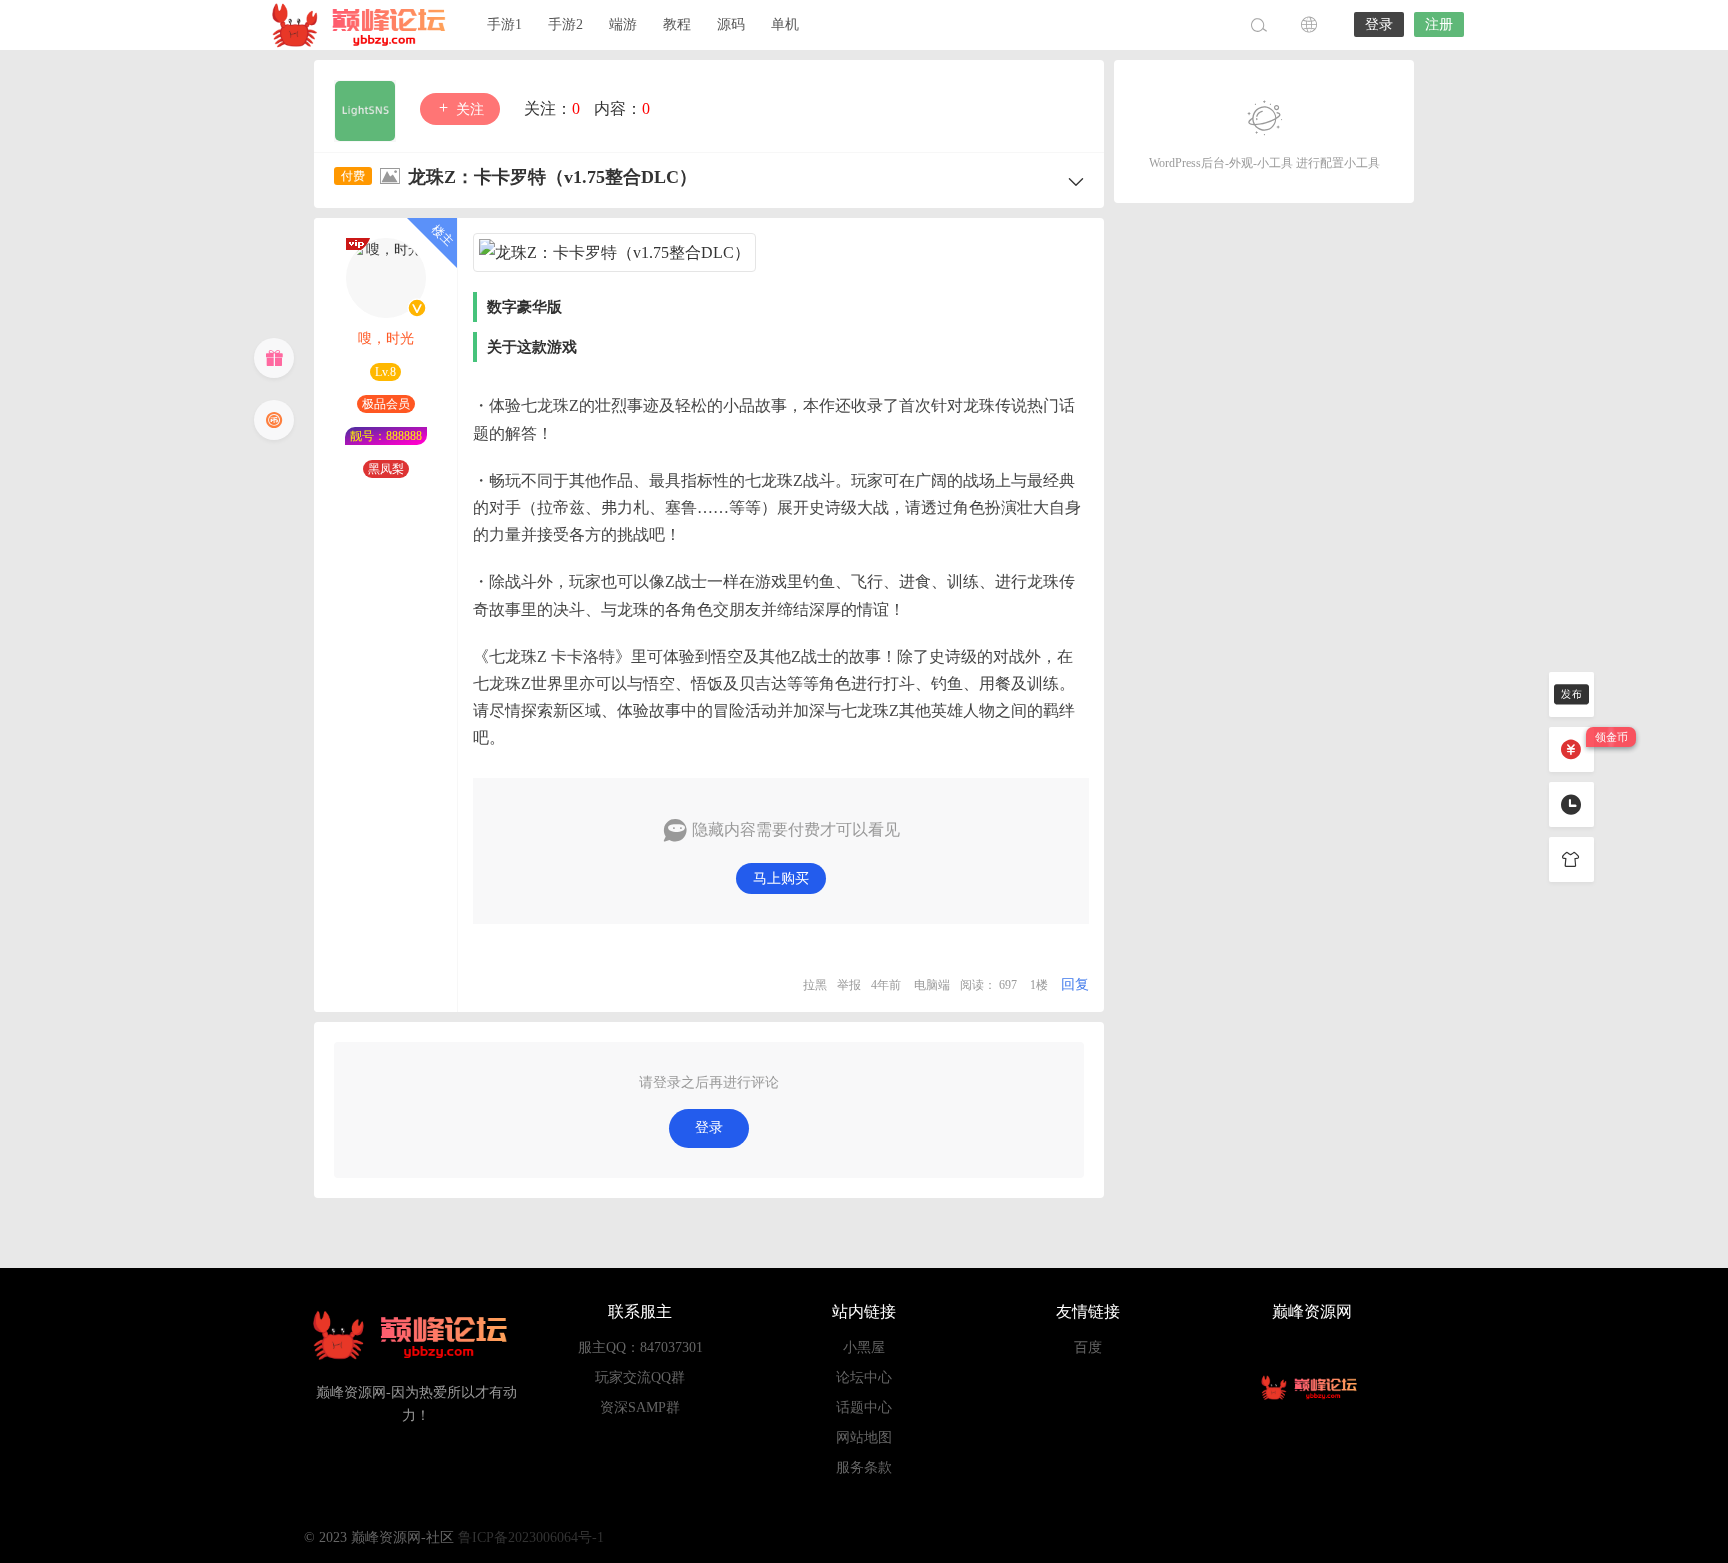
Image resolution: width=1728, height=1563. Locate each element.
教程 (677, 24)
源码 (731, 24)
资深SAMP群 (640, 1407)
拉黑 (815, 985)
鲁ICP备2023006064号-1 (531, 1537)
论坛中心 (864, 1377)
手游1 (504, 24)
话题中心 (864, 1407)
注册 (1439, 24)
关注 (468, 109)
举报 (849, 985)
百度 (1088, 1347)
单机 (785, 24)
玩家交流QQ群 (640, 1377)
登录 (1379, 24)
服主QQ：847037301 (640, 1347)
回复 (1075, 984)
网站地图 (864, 1437)
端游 (623, 24)
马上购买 (781, 878)
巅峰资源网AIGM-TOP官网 (364, 25)
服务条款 (864, 1467)
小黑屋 (864, 1347)
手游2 (565, 24)
